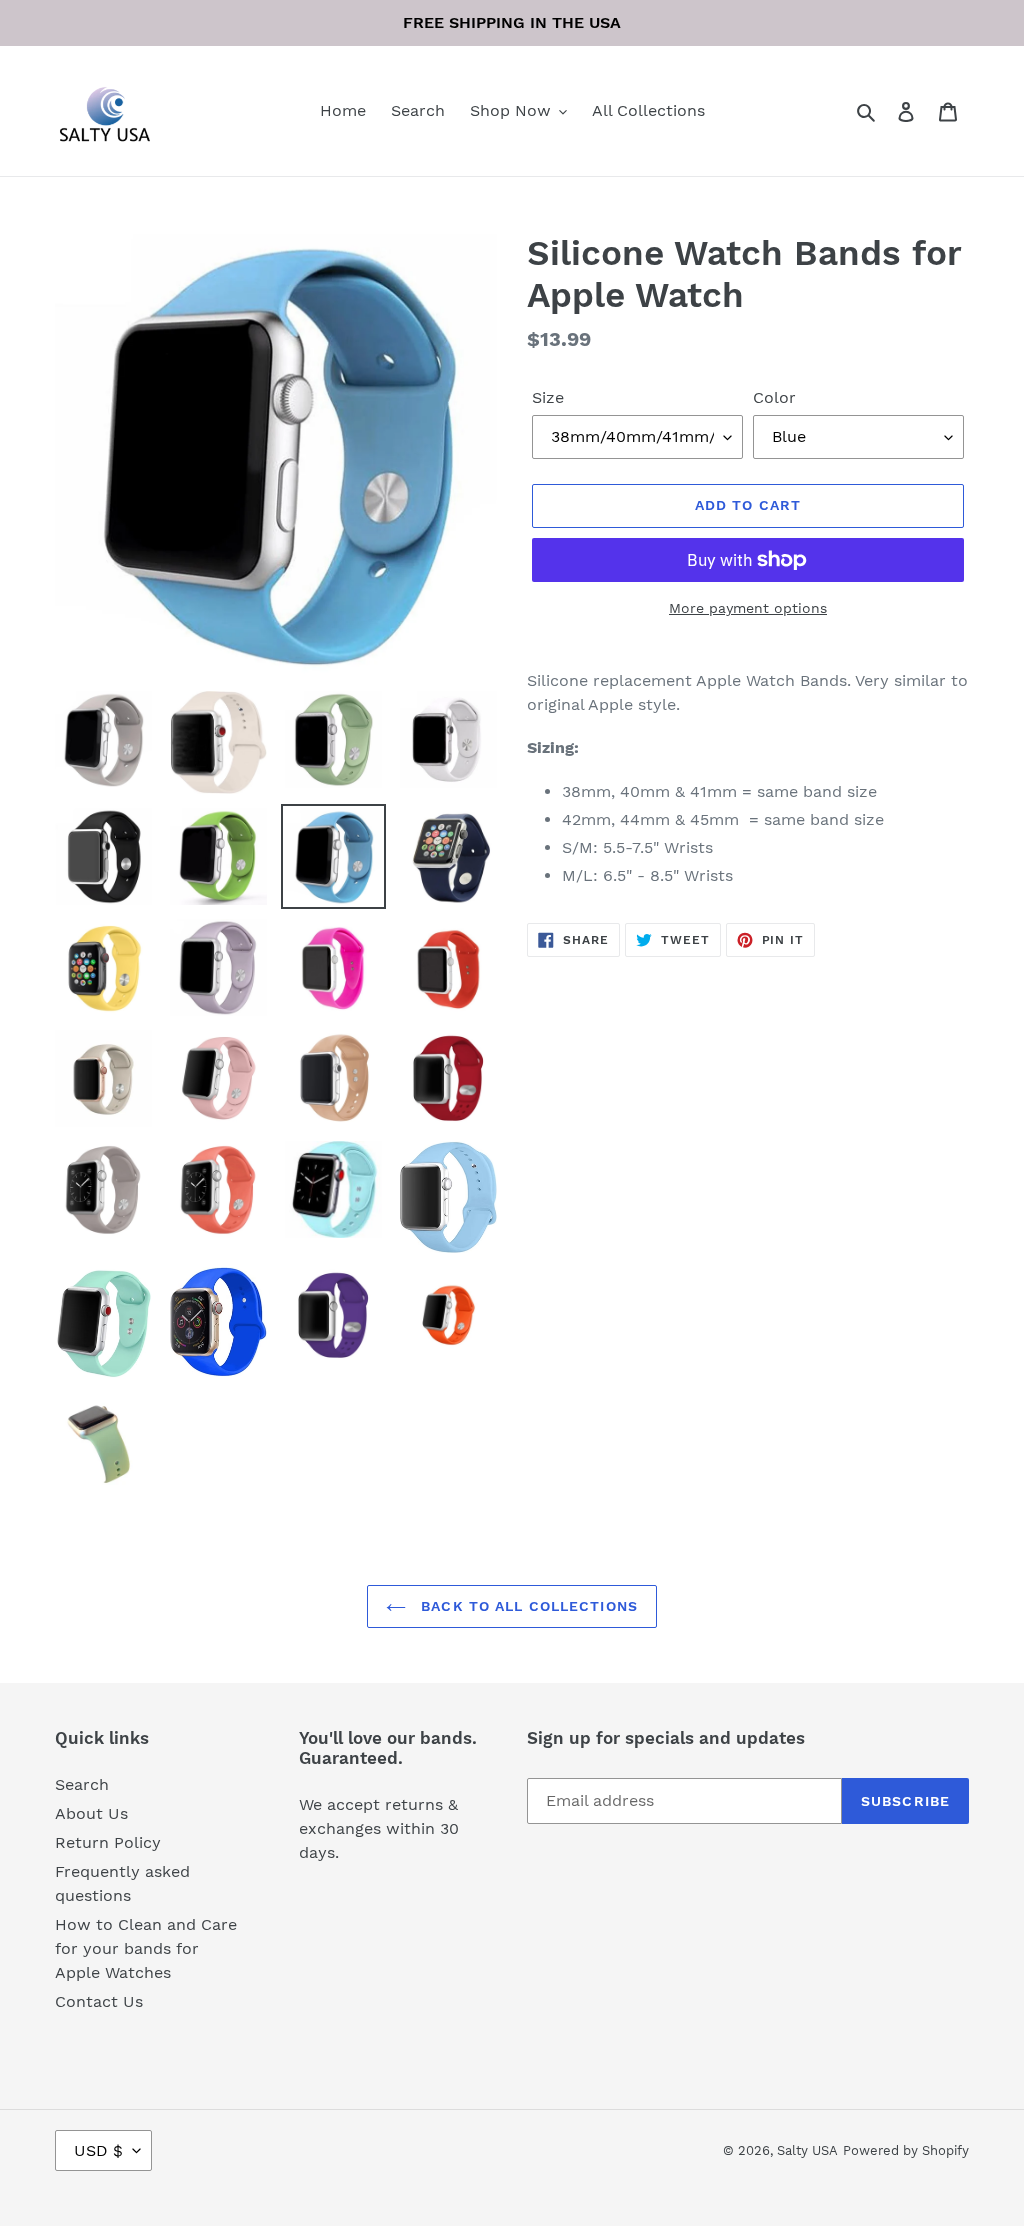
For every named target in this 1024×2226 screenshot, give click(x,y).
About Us (91, 1813)
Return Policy (108, 1842)
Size (548, 397)
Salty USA (807, 2150)
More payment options (748, 608)
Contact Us (99, 2001)
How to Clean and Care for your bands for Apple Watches (146, 1948)
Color (774, 397)
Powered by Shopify (906, 2150)
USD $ (98, 2150)
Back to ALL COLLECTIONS (527, 1606)
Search (82, 1784)
